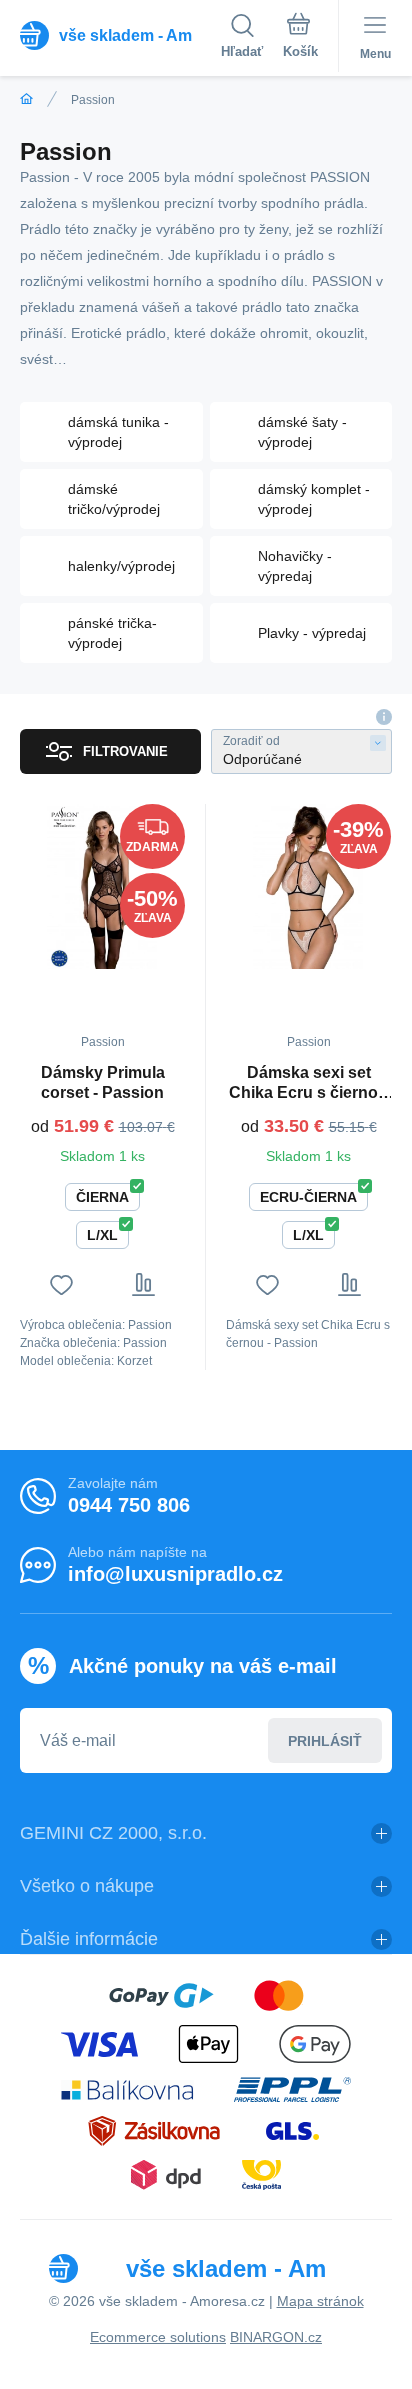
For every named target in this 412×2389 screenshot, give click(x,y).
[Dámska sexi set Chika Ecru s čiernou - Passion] (308, 886)
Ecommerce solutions (158, 2337)
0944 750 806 (129, 1505)
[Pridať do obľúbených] (61, 1284)
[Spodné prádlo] (26, 99)
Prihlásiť (325, 1741)
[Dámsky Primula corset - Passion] (102, 886)
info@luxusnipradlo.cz (175, 1574)
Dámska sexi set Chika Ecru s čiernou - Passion (308, 1083)
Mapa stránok (320, 2301)
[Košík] (300, 39)
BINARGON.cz (276, 2337)
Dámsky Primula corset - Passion (103, 1082)
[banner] (120, 35)
